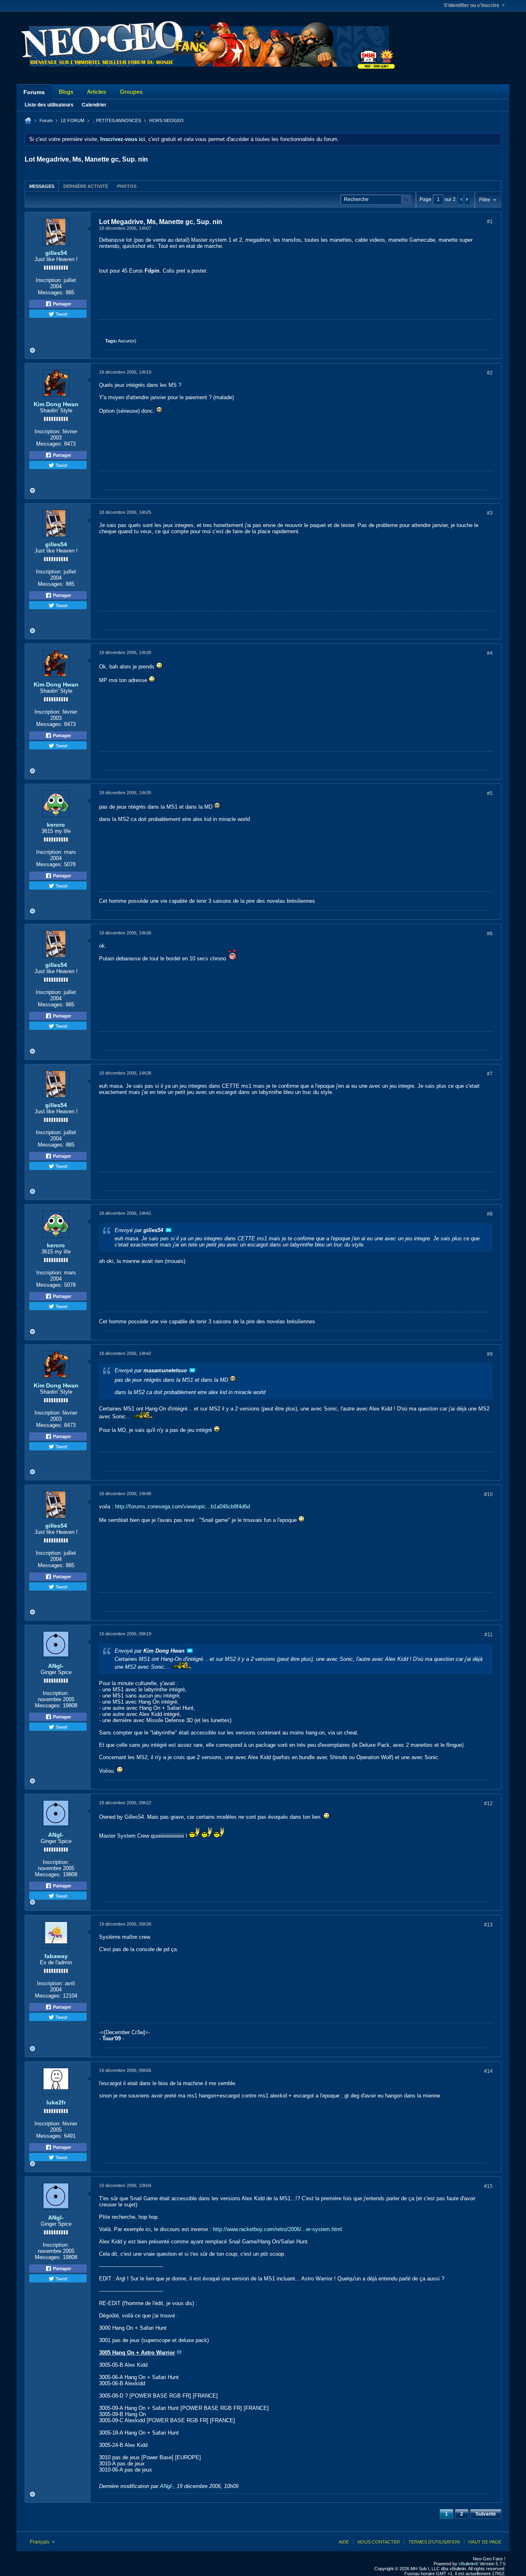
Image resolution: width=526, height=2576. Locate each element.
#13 (488, 1925)
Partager (61, 304)
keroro (56, 825)
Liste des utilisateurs (49, 105)
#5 (490, 793)
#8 (490, 1214)
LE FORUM (73, 120)
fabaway (56, 1956)
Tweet (61, 314)
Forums (34, 92)
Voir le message (168, 1230)
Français (40, 2542)
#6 (490, 934)
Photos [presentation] (127, 186)
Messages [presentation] (42, 186)
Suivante (486, 2514)
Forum (46, 120)
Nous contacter (379, 2542)
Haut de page (485, 2542)
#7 (490, 1074)
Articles (97, 92)
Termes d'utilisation (434, 2542)
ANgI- (56, 1666)
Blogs (66, 92)
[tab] (42, 186)
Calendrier (94, 105)
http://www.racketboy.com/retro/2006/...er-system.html (277, 2229)
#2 (490, 373)
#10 (488, 1494)
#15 (488, 2186)
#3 (490, 513)
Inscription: (49, 280)
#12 (488, 1804)
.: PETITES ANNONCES (117, 120)
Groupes (131, 92)
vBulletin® (468, 2564)
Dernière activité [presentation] (86, 186)
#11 (489, 1635)
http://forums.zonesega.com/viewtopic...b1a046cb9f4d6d (182, 1507)
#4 (490, 653)
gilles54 (56, 253)
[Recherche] (406, 200)
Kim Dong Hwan (56, 404)
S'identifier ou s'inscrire (472, 5)
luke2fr (56, 2102)
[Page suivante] (467, 199)
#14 (488, 2071)
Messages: (51, 293)
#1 (490, 222)
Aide (344, 2542)
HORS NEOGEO (166, 120)
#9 (490, 1354)
